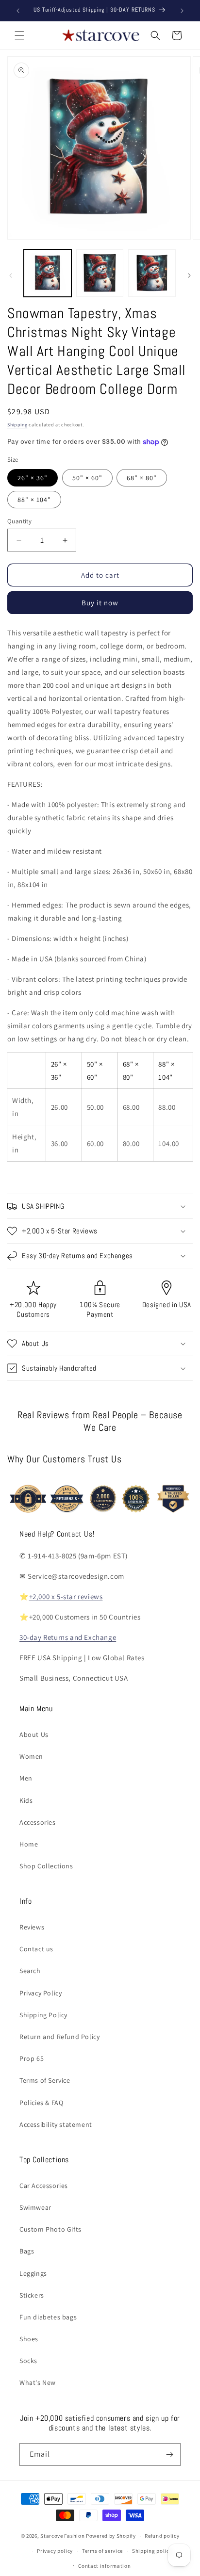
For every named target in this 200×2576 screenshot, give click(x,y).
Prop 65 (32, 2058)
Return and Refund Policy (59, 2037)
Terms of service (102, 2551)
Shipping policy (152, 2551)
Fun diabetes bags (48, 2317)
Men (26, 1778)
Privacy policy (55, 2551)
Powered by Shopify (111, 2536)
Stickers (32, 2295)
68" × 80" (142, 478)
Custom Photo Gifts (50, 2229)
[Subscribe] (169, 2454)
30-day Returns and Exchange (68, 1637)
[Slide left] (11, 275)
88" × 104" (34, 500)
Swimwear (35, 2207)
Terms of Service (45, 2080)
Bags (27, 2251)
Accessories (38, 1822)
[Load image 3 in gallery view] (152, 273)
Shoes (29, 2339)
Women (31, 1756)
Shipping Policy (43, 2015)
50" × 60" (87, 478)
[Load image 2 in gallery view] (100, 273)
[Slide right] (189, 275)
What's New (38, 2382)
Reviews (32, 1927)
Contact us (36, 1949)
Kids (26, 1800)
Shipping (17, 425)
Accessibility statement (56, 2124)
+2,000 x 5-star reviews (66, 1596)
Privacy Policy (41, 1993)
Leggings (33, 2273)
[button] (19, 35)
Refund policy (162, 2536)
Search (30, 1971)
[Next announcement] (182, 11)
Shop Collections (46, 1866)
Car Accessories (44, 2186)
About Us (34, 1734)
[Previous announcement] (18, 11)
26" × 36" (33, 478)
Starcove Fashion (62, 2536)
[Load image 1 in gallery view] (48, 273)
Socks (28, 2361)
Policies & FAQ (41, 2103)
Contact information (104, 2566)
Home (29, 1844)
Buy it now (100, 603)
